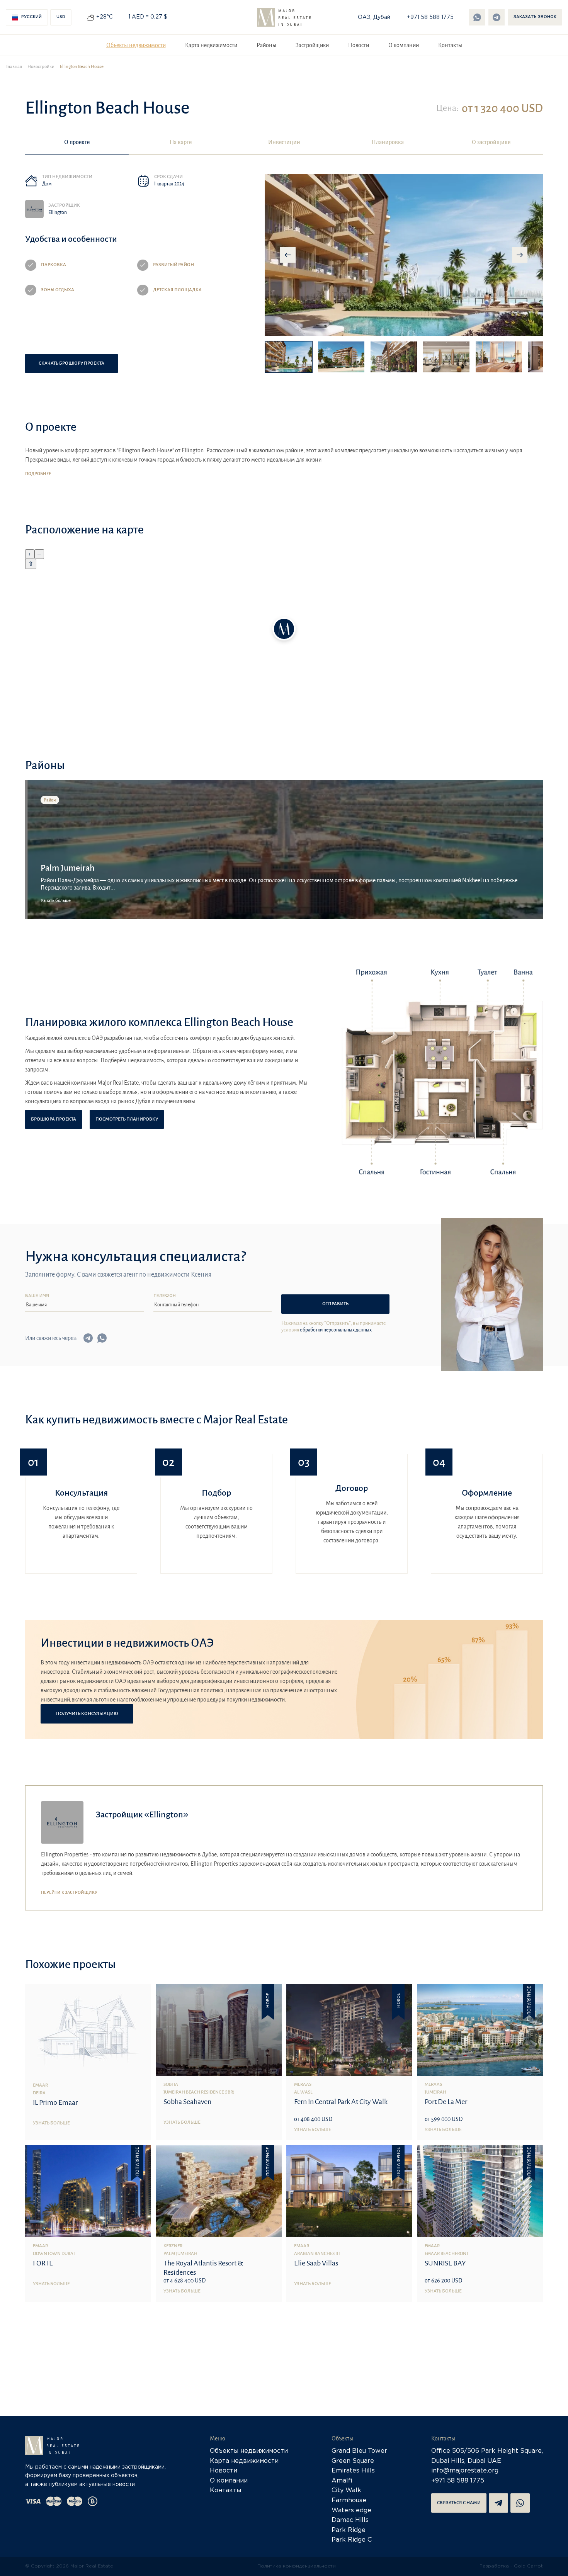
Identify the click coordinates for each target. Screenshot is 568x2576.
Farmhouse (349, 2500)
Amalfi (342, 2481)
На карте (181, 142)
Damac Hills (350, 2520)
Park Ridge (349, 2530)
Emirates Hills (353, 2471)
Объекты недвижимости (136, 45)
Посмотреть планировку (127, 1119)
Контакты (450, 45)
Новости (359, 45)
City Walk (346, 2490)
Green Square (353, 2461)
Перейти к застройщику (69, 1892)
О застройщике (491, 142)
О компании (404, 45)
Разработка (494, 2566)
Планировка (388, 142)
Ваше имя (37, 1296)
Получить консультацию (87, 1714)
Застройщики (312, 45)
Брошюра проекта (54, 1119)
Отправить (335, 1304)
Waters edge (351, 2511)
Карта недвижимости (211, 45)
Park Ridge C (352, 2540)
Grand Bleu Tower (359, 2451)
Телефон (165, 1296)
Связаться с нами (459, 2503)
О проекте (77, 142)
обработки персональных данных (336, 1330)
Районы (266, 45)
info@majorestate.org (465, 2471)
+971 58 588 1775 (430, 17)
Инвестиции (284, 142)
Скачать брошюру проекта (71, 363)
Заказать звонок (535, 17)
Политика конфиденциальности (297, 2566)
